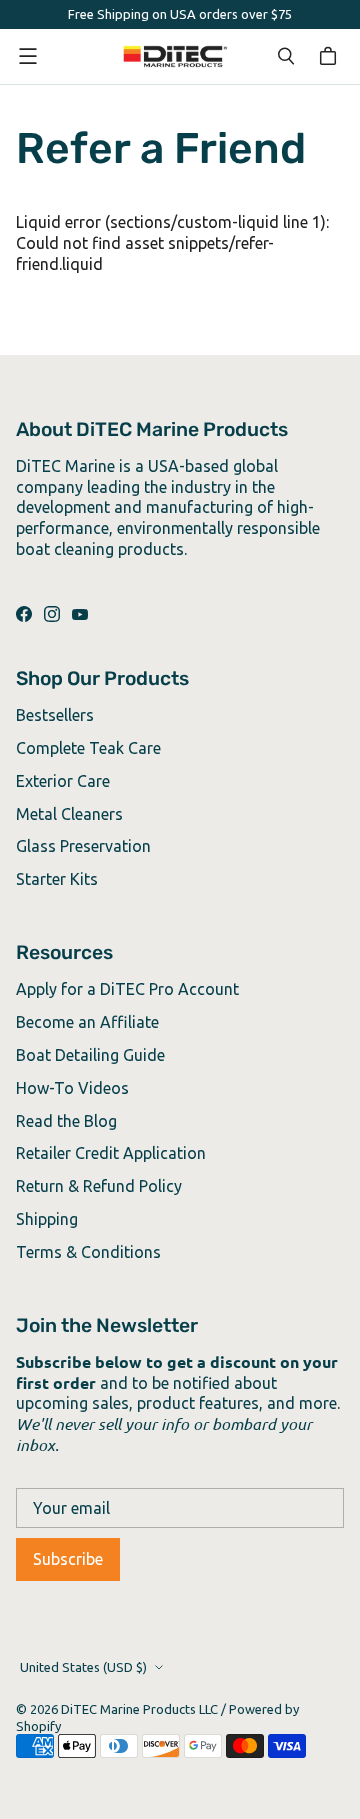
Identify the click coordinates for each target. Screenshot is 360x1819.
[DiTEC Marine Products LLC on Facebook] (24, 614)
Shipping (47, 1219)
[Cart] (331, 56)
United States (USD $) (83, 1667)
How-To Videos (72, 1088)
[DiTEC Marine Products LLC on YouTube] (80, 614)
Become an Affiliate (87, 1022)
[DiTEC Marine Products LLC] (175, 56)
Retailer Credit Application (111, 1153)
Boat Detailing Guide (90, 1055)
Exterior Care (63, 781)
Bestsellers (55, 715)
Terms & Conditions (88, 1252)
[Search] (286, 56)
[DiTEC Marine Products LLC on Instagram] (52, 614)
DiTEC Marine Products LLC (139, 1709)
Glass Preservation (83, 846)
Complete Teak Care (88, 748)
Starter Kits (57, 879)
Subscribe (68, 1559)
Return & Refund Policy (99, 1186)
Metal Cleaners (69, 814)
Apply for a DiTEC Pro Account (127, 989)
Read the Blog (66, 1121)
